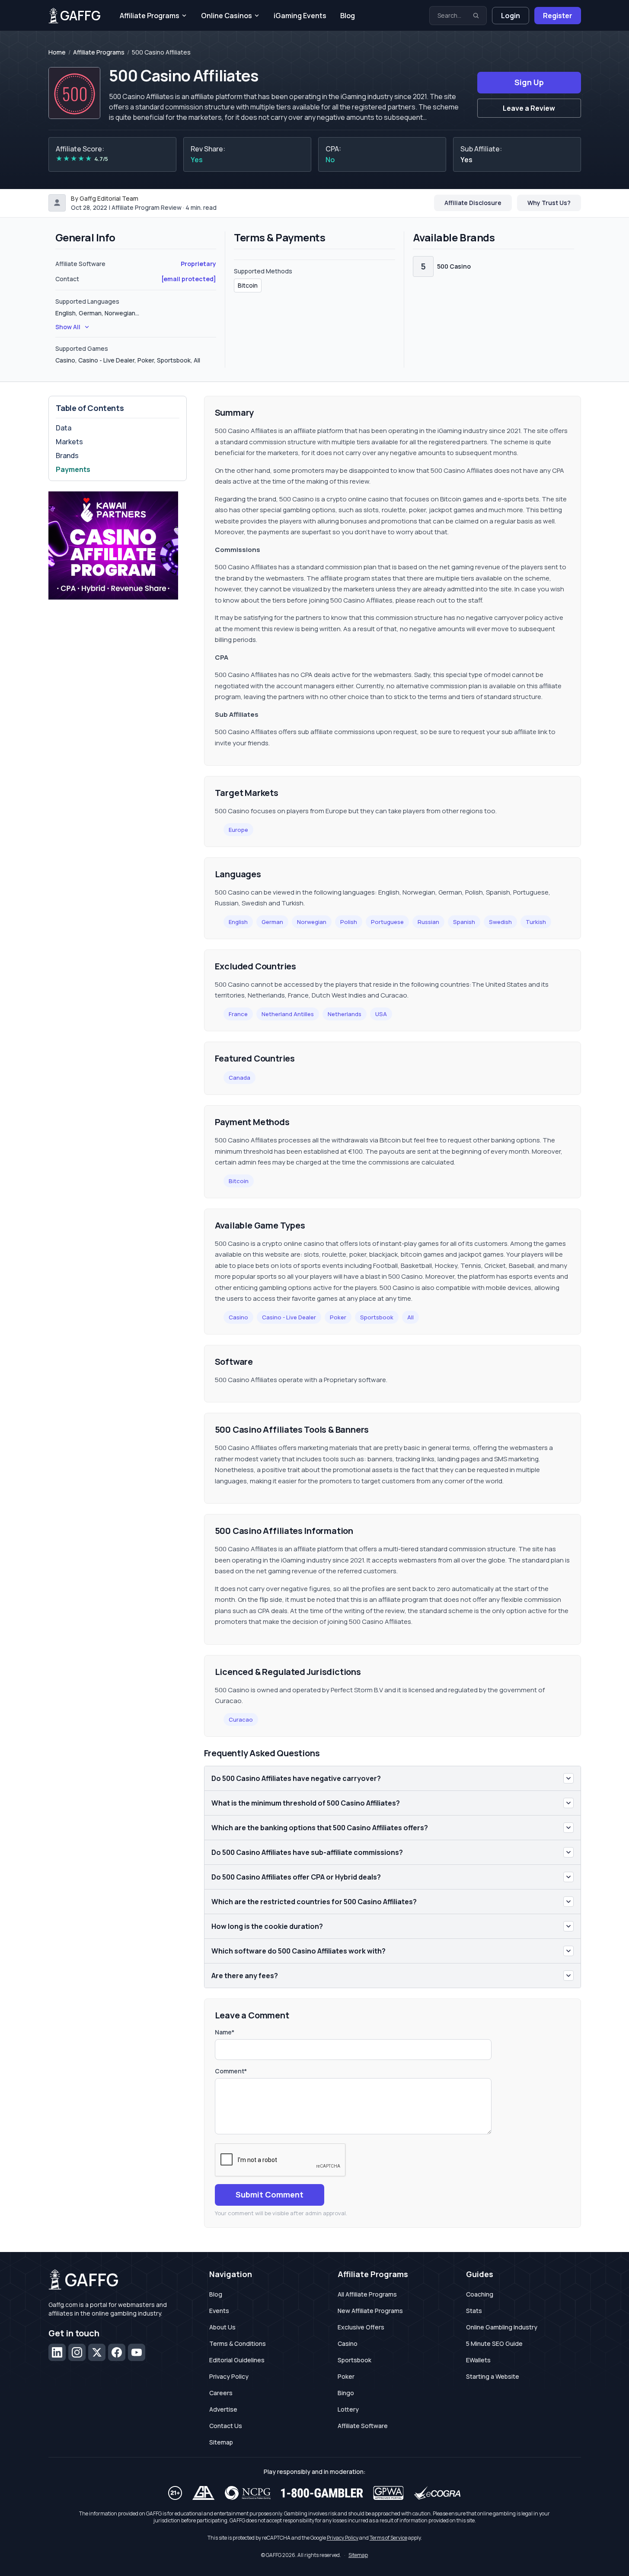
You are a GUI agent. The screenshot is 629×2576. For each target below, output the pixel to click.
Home (57, 52)
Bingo (346, 2393)
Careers (221, 2393)
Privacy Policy (229, 2376)
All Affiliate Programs (367, 2294)
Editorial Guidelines (237, 2360)
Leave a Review (529, 108)
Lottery (348, 2409)
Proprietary (198, 264)
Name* (225, 2032)
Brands (67, 456)
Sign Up (529, 82)
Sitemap (221, 2442)
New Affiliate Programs (370, 2311)
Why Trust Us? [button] (549, 203)
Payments (73, 469)
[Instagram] (77, 2352)
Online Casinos (227, 16)
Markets (69, 442)
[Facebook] (117, 2352)
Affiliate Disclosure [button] (473, 203)
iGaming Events (300, 16)
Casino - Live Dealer (289, 1317)
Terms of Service (388, 2538)
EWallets (478, 2360)
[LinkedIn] (57, 2352)
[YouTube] (137, 2352)
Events (219, 2311)
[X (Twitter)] (97, 2352)
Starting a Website (493, 2376)
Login (511, 16)
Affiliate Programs (150, 16)
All (410, 1317)
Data (64, 428)
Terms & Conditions (238, 2343)
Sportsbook (377, 1317)
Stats (474, 2311)
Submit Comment (270, 2194)
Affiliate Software (363, 2426)
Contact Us (226, 2426)
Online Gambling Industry (502, 2327)
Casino (238, 1317)
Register (558, 16)
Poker (338, 1317)
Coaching (480, 2294)
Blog (348, 16)
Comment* (231, 2071)
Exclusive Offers (361, 2327)
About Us (222, 2327)
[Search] (476, 16)
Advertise (223, 2409)
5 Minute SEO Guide (494, 2343)
